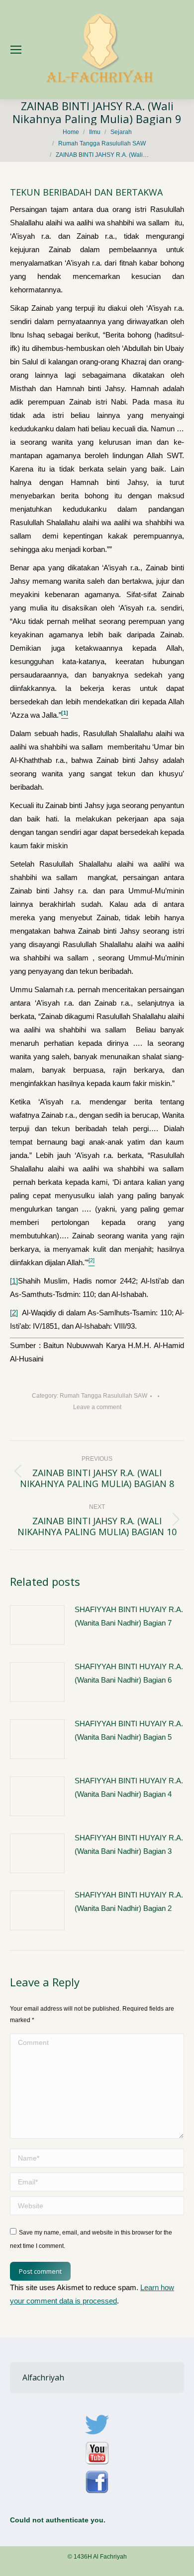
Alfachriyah (43, 2377)
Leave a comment (97, 1407)
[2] (14, 1313)
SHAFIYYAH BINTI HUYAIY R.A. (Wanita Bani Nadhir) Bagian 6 (129, 1673)
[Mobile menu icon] (16, 50)
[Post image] (37, 1625)
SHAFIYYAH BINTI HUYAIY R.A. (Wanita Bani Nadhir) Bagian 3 (129, 1844)
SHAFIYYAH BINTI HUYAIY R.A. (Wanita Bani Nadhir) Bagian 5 (129, 1730)
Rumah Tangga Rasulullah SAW (103, 1396)
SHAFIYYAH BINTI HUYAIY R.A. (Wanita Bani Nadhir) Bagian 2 (129, 1901)
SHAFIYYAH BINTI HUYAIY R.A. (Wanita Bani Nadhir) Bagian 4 (129, 1787)
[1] (14, 1281)
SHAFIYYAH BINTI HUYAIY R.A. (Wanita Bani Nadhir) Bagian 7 (129, 1616)
